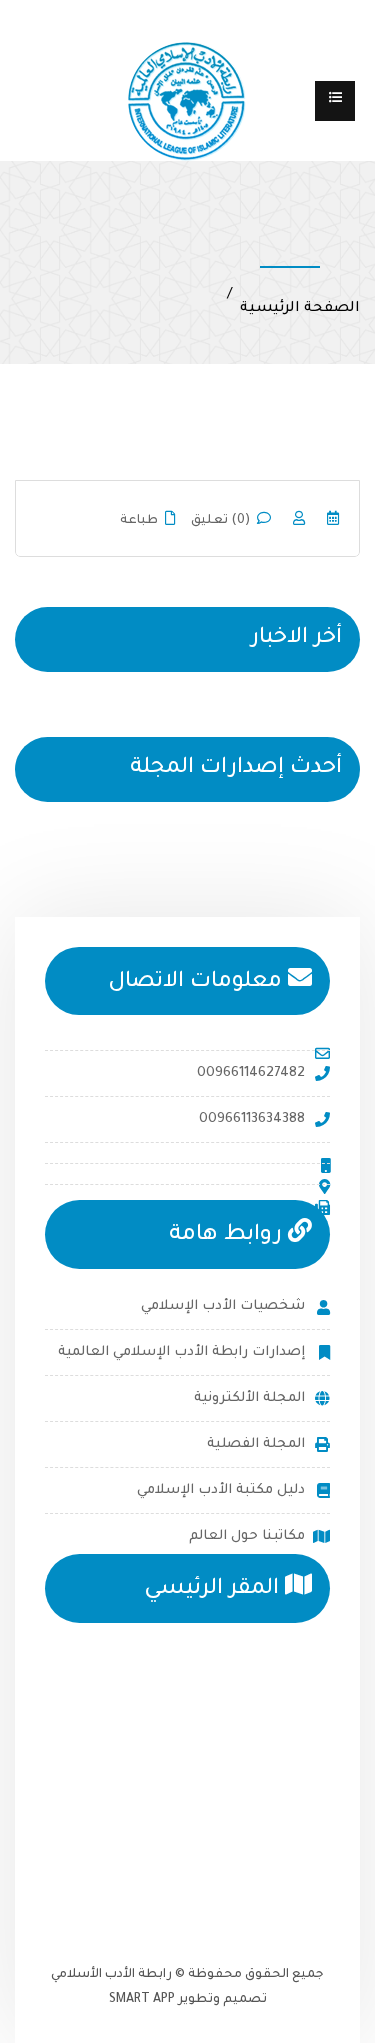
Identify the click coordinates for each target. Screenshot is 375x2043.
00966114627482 (251, 1073)
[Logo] (187, 102)
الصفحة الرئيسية (300, 309)
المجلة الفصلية (256, 1444)
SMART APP (142, 2000)
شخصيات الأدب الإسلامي (223, 1306)
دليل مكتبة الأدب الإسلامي (221, 1490)
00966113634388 (252, 1119)
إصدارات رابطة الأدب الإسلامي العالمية (181, 1352)
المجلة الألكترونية (249, 1398)
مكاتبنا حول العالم (247, 1536)
